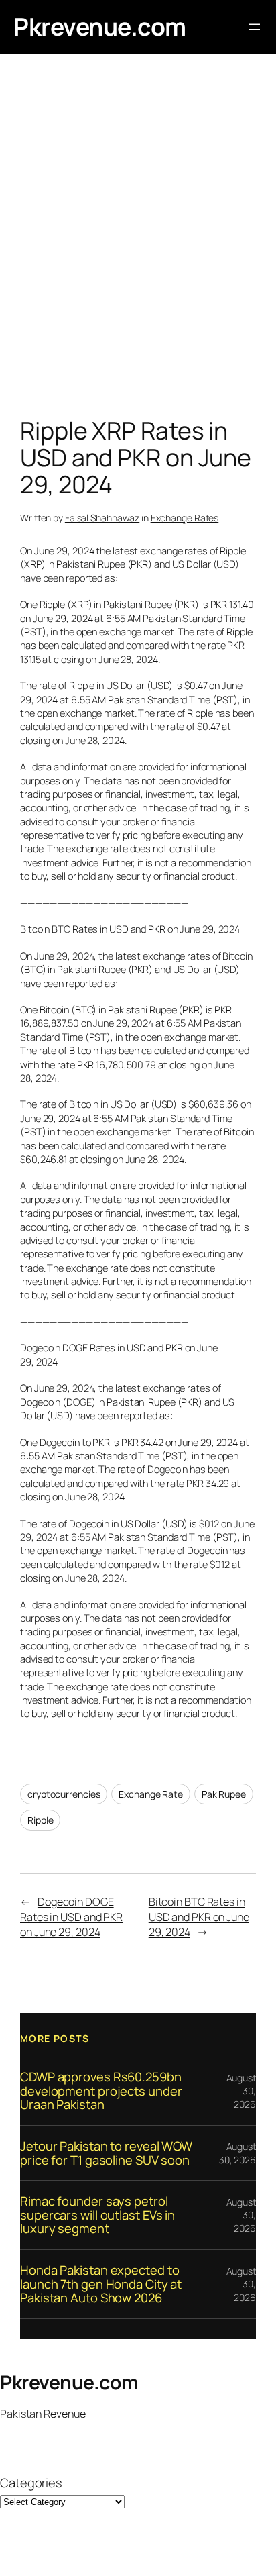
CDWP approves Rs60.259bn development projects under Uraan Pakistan (101, 2091)
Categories (31, 2483)
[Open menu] (255, 27)
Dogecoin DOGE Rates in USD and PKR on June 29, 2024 (71, 1917)
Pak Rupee (224, 1794)
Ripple (40, 1820)
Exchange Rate (151, 1794)
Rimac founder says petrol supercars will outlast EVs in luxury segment (97, 2215)
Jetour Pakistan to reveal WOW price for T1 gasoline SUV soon (106, 2153)
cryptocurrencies (64, 1794)
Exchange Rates (185, 518)
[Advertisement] (138, 239)
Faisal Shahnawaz (102, 518)
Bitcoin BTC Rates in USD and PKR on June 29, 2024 (199, 1917)
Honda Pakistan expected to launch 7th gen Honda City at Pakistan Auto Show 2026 (101, 2284)
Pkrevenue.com (100, 27)
